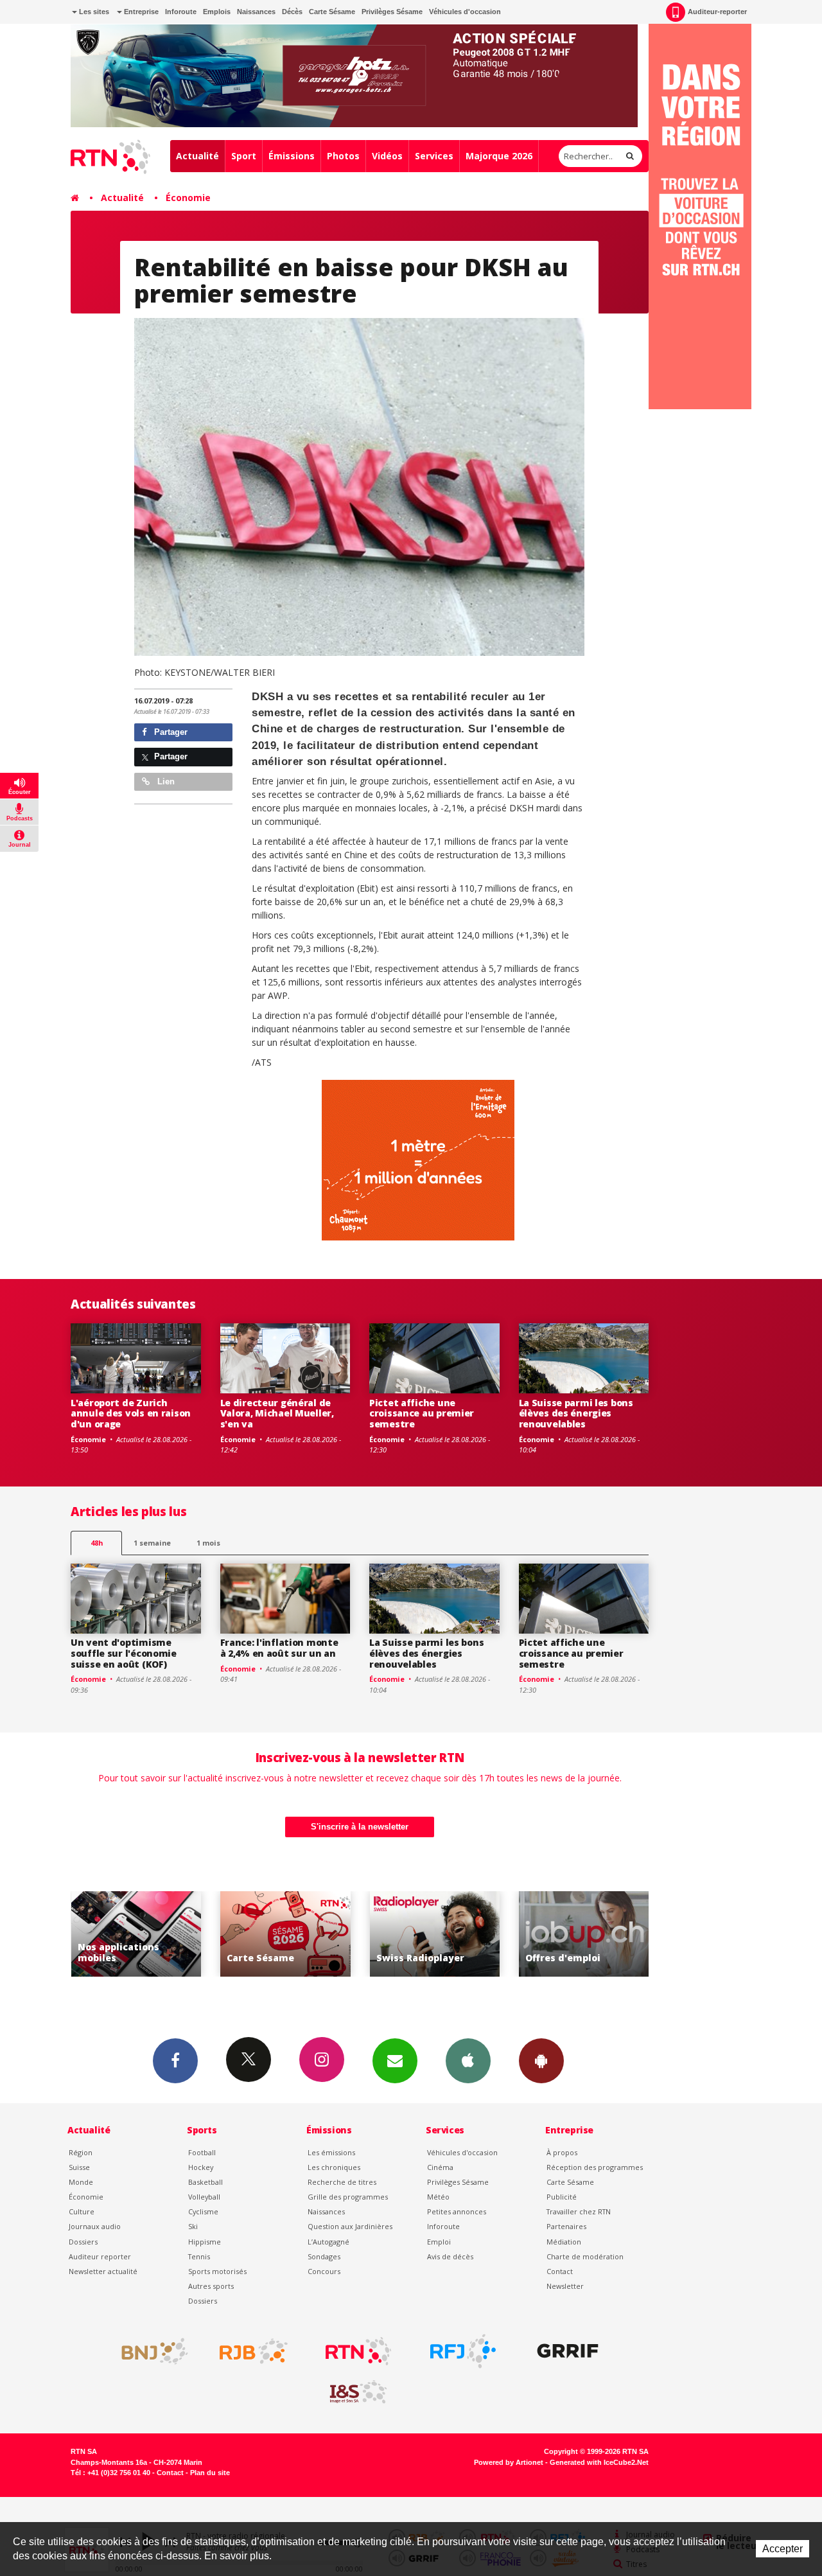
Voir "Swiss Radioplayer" (285, 1934)
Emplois (217, 12)
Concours (324, 2271)
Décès (292, 12)
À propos (562, 2152)
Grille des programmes (348, 2197)
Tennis (199, 2256)
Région (81, 2152)
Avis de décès (450, 2256)
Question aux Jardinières (350, 2226)
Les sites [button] (93, 12)
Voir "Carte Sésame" (136, 1934)
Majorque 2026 (499, 156)
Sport (244, 156)
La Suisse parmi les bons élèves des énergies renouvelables (576, 1414)
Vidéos (387, 156)
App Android (541, 2061)
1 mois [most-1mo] (208, 1543)
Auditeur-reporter (717, 12)
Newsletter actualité (103, 2271)
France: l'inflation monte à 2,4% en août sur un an (279, 1648)
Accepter (783, 2549)
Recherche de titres (342, 2182)
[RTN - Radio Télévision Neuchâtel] (358, 2351)
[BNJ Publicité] (149, 2351)
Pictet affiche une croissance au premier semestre (422, 1414)
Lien (165, 781)
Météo (438, 2197)
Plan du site (210, 2473)
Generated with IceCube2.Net (599, 2462)
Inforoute (181, 12)
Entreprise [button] (140, 12)
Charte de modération (585, 2256)
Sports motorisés (217, 2271)
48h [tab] (97, 1543)
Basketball (205, 2182)
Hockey (201, 2167)
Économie (188, 198)
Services (434, 156)
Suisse (79, 2167)
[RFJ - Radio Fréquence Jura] (463, 2351)
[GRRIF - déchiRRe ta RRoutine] (568, 2351)
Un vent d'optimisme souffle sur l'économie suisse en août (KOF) (124, 1653)
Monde (81, 2182)
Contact (560, 2271)
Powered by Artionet (509, 2462)
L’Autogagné (328, 2242)
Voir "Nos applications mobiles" (584, 1934)
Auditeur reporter (100, 2256)
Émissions (292, 156)
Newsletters (395, 2061)
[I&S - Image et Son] (358, 2392)
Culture (82, 2211)
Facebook (175, 2061)
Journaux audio (95, 2226)
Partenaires (566, 2226)
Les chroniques (334, 2167)
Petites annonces (457, 2211)
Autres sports (211, 2286)
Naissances (256, 12)
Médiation (564, 2242)
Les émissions (331, 2152)
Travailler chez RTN (579, 2211)
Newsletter (565, 2286)
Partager (170, 732)
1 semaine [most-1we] (152, 1543)
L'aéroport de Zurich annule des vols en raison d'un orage (131, 1414)
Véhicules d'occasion (465, 12)
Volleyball (204, 2197)
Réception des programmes (595, 2167)
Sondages (324, 2256)
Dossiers (83, 2242)
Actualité (197, 156)
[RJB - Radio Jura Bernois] (254, 2351)
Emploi (439, 2242)
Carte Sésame (332, 12)
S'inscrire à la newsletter (360, 1827)
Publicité (562, 2197)
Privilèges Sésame (392, 12)
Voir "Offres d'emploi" (434, 1934)
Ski (193, 2226)
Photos (343, 156)
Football (202, 2152)
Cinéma (440, 2167)
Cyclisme (203, 2211)
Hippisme (205, 2242)
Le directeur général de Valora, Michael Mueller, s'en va (277, 1414)
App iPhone (468, 2061)
